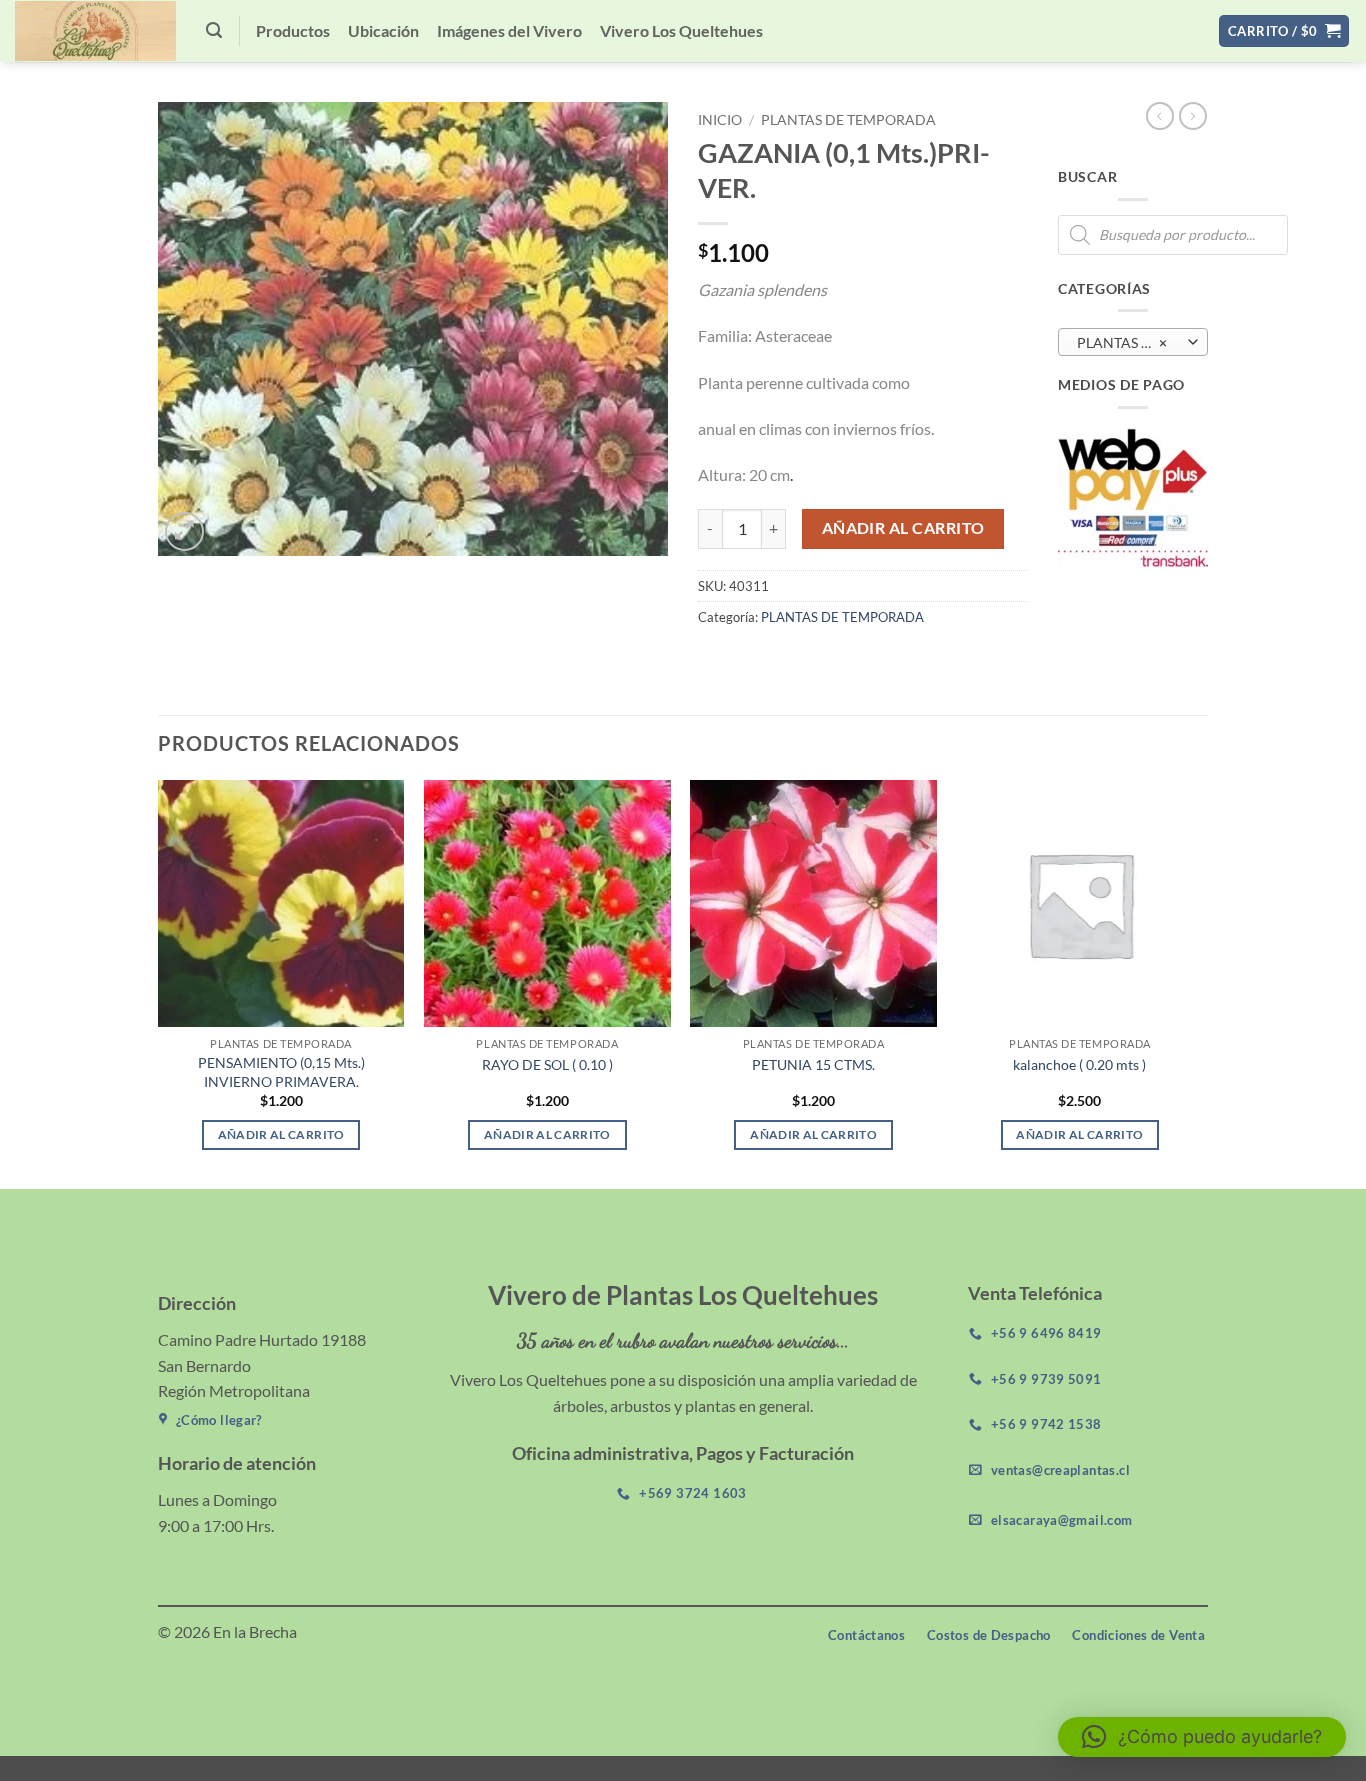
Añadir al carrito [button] (281, 1134)
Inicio (720, 120)
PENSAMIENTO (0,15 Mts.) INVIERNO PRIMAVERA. (281, 1072)
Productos (293, 30)
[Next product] (1160, 116)
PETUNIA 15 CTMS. (813, 1064)
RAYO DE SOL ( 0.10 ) (547, 1064)
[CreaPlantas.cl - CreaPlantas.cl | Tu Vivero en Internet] (95, 31)
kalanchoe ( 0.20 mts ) (1079, 1064)
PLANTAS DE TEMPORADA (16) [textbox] (1132, 342)
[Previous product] (1193, 116)
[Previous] (159, 982)
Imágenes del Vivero (509, 30)
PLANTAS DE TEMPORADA (848, 120)
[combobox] (1133, 342)
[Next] (1202, 982)
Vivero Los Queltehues (681, 30)
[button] (214, 30)
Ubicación (383, 30)
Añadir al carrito (903, 528)
